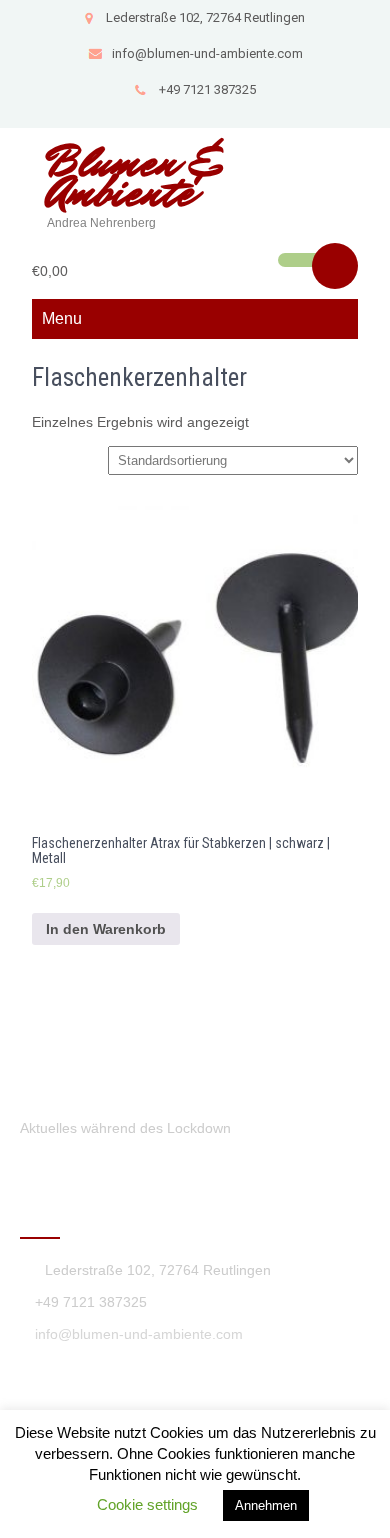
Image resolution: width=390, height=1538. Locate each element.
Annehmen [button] (266, 1505)
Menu (62, 318)
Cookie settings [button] (147, 1504)
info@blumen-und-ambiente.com (207, 53)
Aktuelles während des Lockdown (125, 1128)
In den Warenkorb (106, 929)
